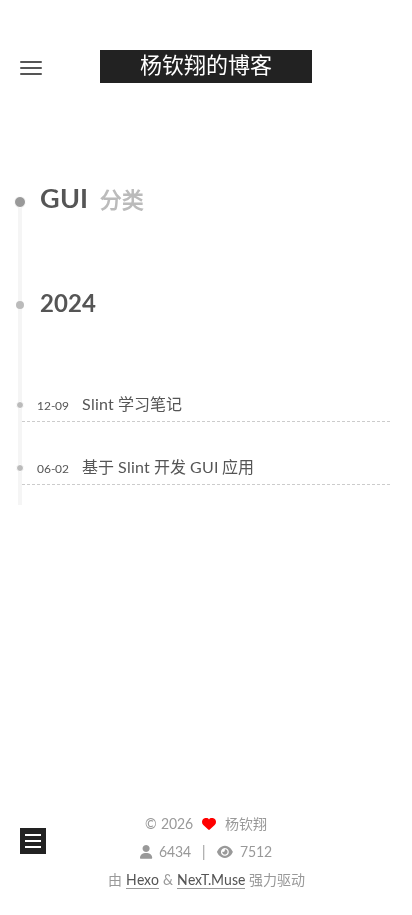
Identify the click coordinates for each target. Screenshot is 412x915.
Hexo (142, 881)
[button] (31, 67)
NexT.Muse (211, 881)
